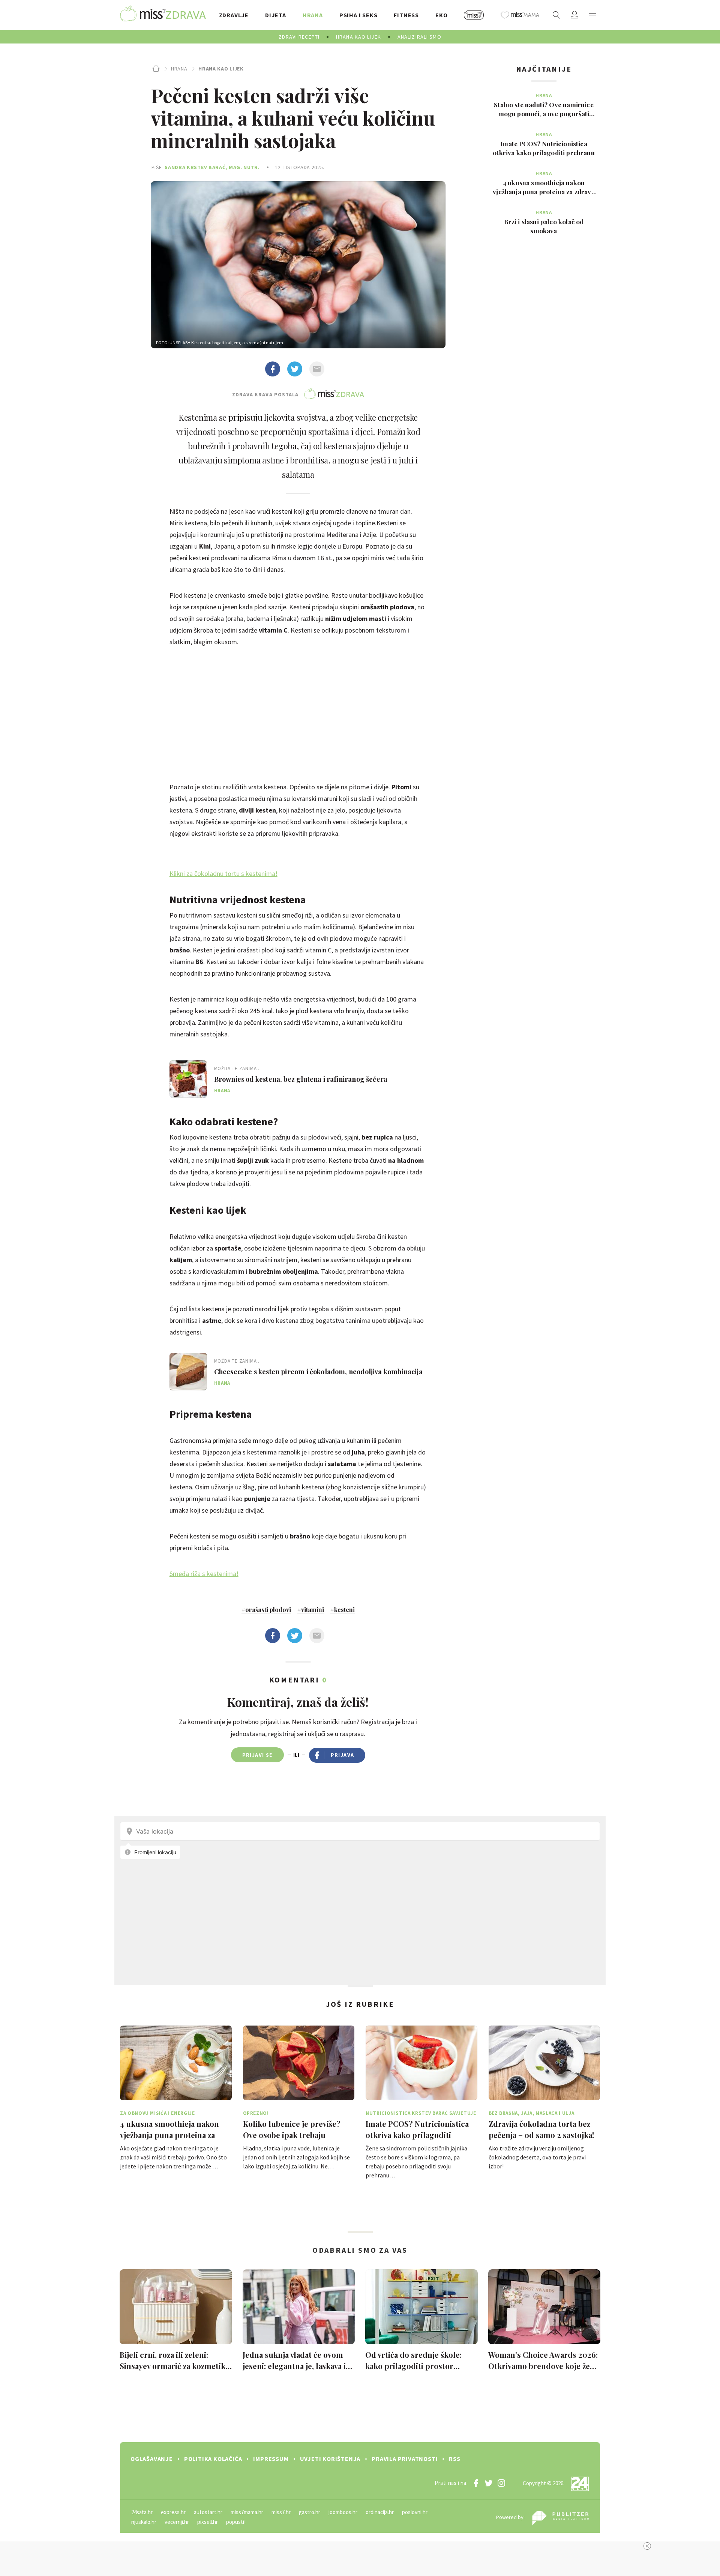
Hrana (179, 69)
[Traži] (556, 15)
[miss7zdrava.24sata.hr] (163, 15)
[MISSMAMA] (520, 15)
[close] (647, 2546)
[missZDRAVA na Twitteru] (489, 2483)
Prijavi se (257, 1755)
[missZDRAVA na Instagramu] (501, 2483)
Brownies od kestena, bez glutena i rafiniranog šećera (301, 1079)
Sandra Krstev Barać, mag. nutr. (212, 167)
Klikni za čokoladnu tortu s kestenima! (223, 873)
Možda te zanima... (238, 1068)
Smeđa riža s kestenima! (204, 1574)
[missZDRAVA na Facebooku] (476, 2483)
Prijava (343, 1755)
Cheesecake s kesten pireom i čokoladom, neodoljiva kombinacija (318, 1372)
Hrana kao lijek (221, 69)
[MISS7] (474, 15)
